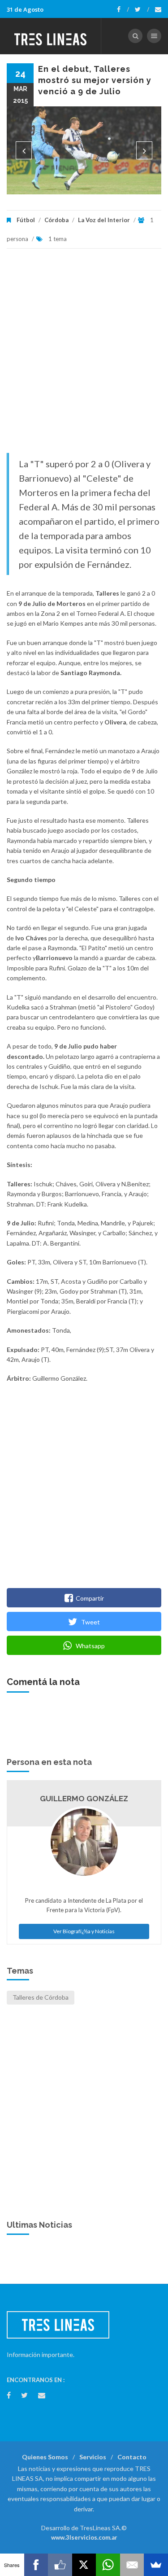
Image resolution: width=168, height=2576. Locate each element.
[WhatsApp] (108, 2565)
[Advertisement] (84, 355)
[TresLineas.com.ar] (51, 36)
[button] (24, 150)
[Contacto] (158, 9)
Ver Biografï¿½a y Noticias (84, 1931)
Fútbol (26, 220)
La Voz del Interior (104, 220)
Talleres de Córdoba (41, 1997)
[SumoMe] (156, 2565)
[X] (84, 2565)
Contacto (132, 2457)
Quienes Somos (45, 2457)
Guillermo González (84, 1799)
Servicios (93, 2457)
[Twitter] (142, 9)
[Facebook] (123, 9)
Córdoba (56, 220)
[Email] (132, 2565)
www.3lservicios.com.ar (84, 2537)
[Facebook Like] (60, 2565)
